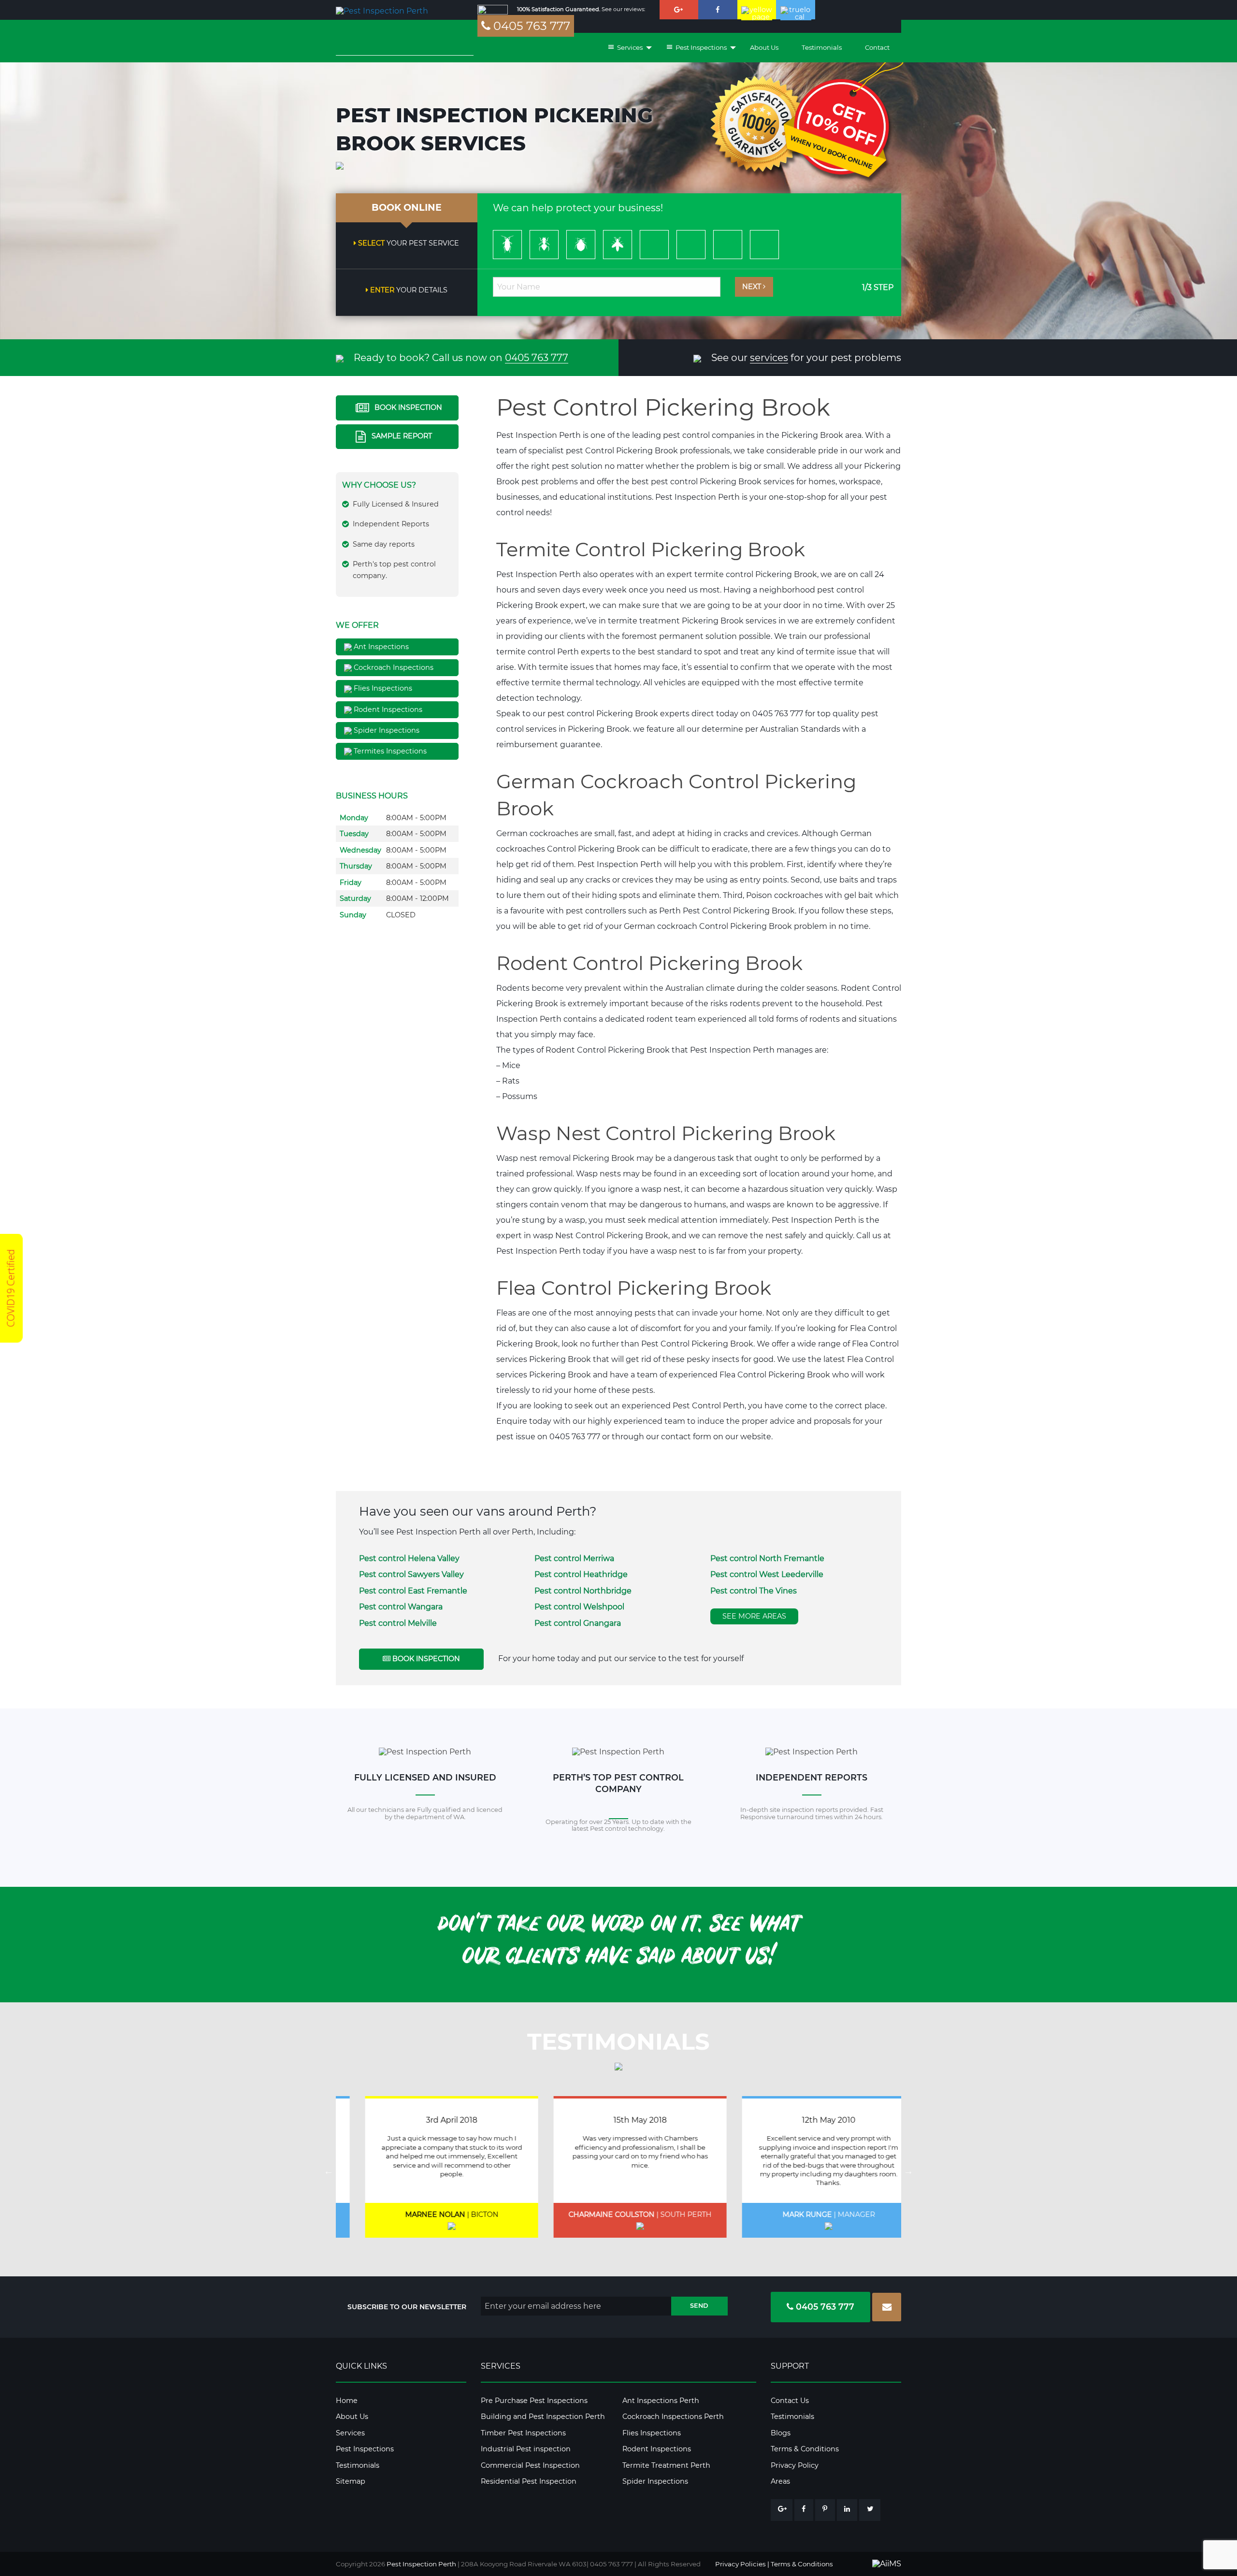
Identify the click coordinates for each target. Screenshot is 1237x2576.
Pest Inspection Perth (421, 2564)
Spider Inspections (386, 730)
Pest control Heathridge (581, 1574)
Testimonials (822, 47)
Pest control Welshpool (579, 1607)
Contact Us (790, 2401)
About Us (764, 47)
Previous (329, 2171)
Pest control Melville (398, 1623)
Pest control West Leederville (767, 1574)
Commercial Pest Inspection (530, 2465)
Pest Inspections (365, 2449)
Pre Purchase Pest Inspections (534, 2401)
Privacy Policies (741, 2564)
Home (347, 2401)
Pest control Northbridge (583, 1591)
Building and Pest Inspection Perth (543, 2417)
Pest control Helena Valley (409, 1558)
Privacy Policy (795, 2465)
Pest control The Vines (754, 1591)
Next (753, 287)
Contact (877, 47)
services (769, 358)
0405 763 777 (530, 26)
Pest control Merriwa (574, 1558)
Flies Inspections (382, 688)
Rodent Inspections (387, 709)
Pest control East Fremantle (413, 1591)
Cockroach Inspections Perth (673, 2417)
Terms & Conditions (805, 2449)
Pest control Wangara (401, 1607)
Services (350, 2433)
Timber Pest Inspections (523, 2433)
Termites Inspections (389, 751)
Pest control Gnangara (578, 1623)
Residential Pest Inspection (529, 2481)
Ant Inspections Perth (661, 2401)
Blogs (781, 2433)
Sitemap (351, 2481)
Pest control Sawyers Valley (411, 1574)
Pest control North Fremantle (767, 1558)
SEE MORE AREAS (754, 1616)
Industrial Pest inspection (526, 2449)
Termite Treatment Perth (666, 2465)
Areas (780, 2481)
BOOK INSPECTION (407, 407)
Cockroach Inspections (393, 667)
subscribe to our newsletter (407, 2307)
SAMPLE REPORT (401, 436)
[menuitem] (625, 48)
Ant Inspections (380, 647)
